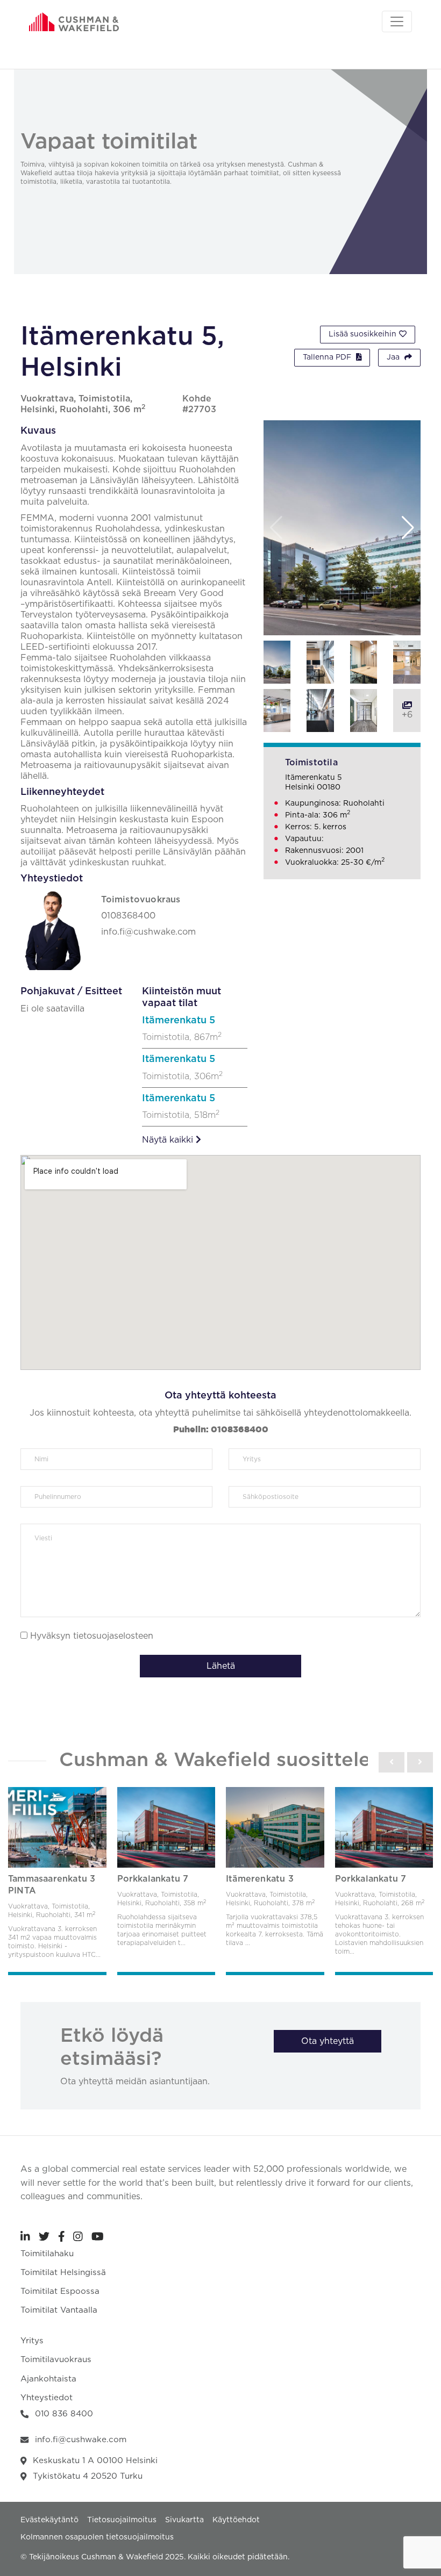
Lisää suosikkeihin (362, 334)
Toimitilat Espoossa (60, 2291)
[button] (408, 528)
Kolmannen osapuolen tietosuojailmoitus (97, 2537)
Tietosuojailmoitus (122, 2520)
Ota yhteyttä (328, 2041)
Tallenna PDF (328, 357)
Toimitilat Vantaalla (59, 2310)
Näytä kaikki (169, 1140)
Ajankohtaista (48, 2379)
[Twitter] (44, 2236)
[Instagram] (78, 2236)
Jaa (394, 357)
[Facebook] (62, 2236)
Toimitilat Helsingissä (63, 2273)
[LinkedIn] (25, 2236)
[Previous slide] (392, 1762)
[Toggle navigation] (397, 21)
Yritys (32, 2341)
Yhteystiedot (47, 2398)
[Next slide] (420, 1762)
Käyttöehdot (236, 2520)
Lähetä (221, 1666)
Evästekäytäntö (49, 2520)
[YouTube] (98, 2236)
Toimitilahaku (47, 2254)
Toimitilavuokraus (56, 2360)
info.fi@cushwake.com (81, 2440)
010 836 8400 (64, 2414)
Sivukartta (184, 2520)
